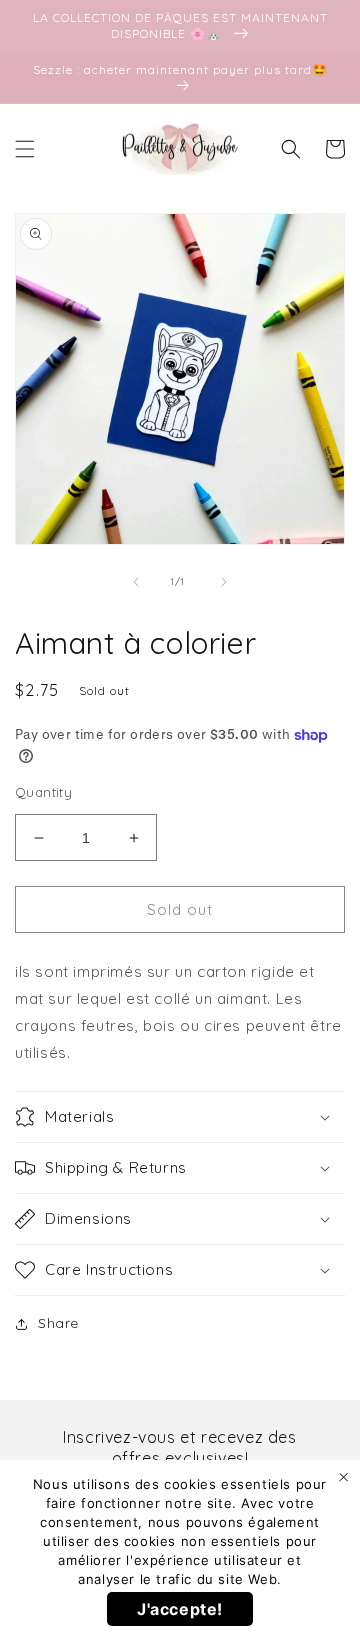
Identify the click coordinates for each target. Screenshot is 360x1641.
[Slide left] (136, 582)
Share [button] (58, 1323)
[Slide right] (224, 582)
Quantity (43, 792)
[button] (25, 149)
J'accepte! (180, 1609)
